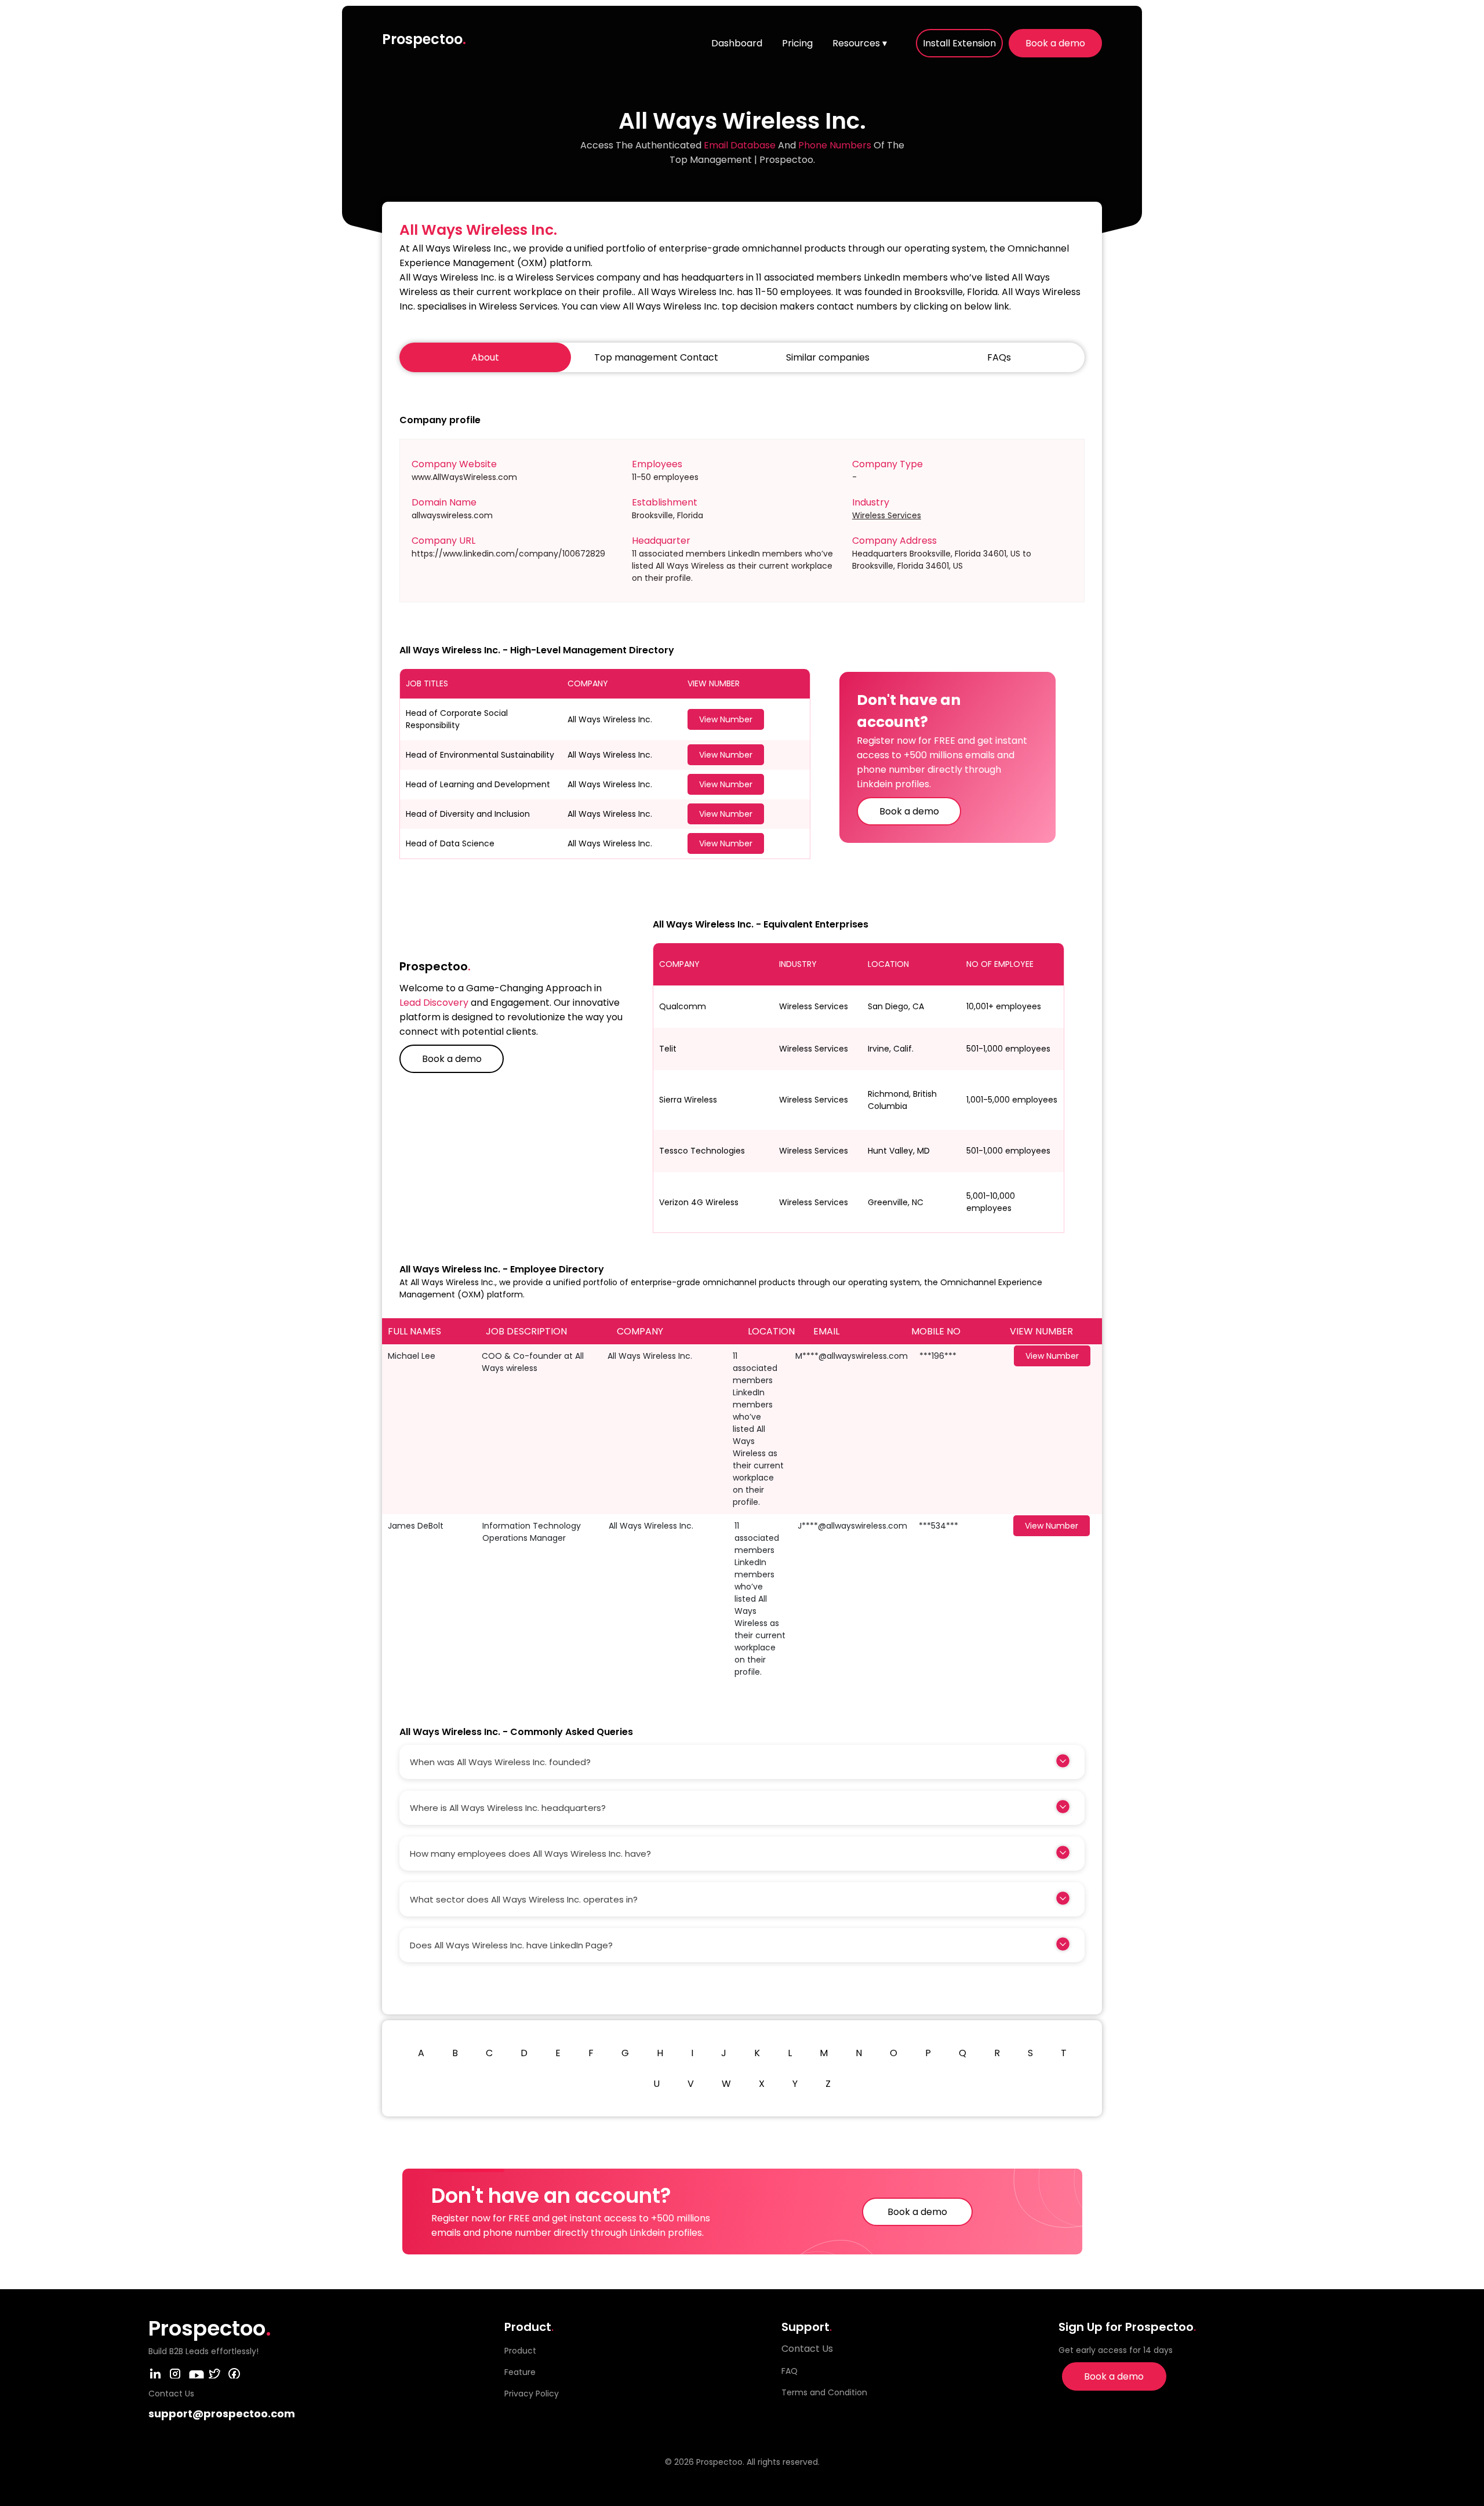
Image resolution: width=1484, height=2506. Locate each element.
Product (520, 2351)
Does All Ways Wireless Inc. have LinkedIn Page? (511, 1945)
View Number (726, 719)
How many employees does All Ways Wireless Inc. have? (530, 1854)
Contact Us (807, 2349)
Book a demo (1055, 43)
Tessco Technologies (702, 1151)
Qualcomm (683, 1006)
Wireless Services (887, 515)
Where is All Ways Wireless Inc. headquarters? (508, 1808)
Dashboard (737, 43)
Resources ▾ (860, 43)
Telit (668, 1049)
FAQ (790, 2371)
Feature (520, 2372)
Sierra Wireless (688, 1100)
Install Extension (959, 43)
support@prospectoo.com (222, 2414)
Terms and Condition (824, 2392)
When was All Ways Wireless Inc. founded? (500, 1762)
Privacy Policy (532, 2394)
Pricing (797, 43)
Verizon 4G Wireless (699, 1202)
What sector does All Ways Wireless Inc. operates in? (524, 1899)
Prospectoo (424, 39)
